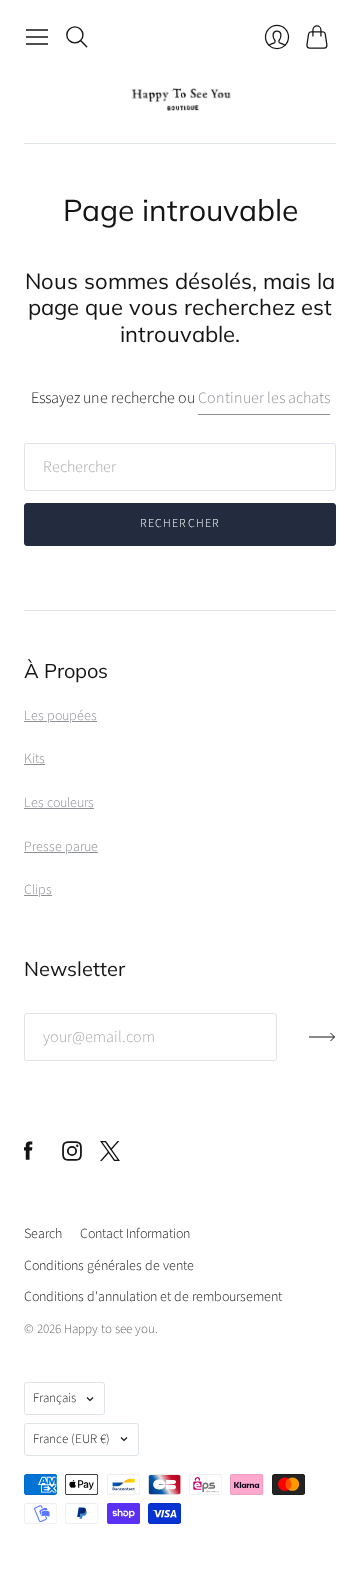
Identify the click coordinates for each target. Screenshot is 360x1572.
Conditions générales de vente (109, 1266)
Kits (34, 759)
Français (54, 1398)
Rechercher (180, 523)
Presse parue (61, 847)
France (71, 1439)
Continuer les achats (264, 398)
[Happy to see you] (180, 99)
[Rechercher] (77, 37)
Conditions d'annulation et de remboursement (153, 1297)
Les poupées (60, 716)
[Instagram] (72, 1156)
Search (43, 1234)
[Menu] (37, 37)
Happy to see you (109, 1329)
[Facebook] (28, 1156)
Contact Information (135, 1234)
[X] (110, 1156)
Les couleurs (59, 803)
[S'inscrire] (322, 1045)
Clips (38, 890)
